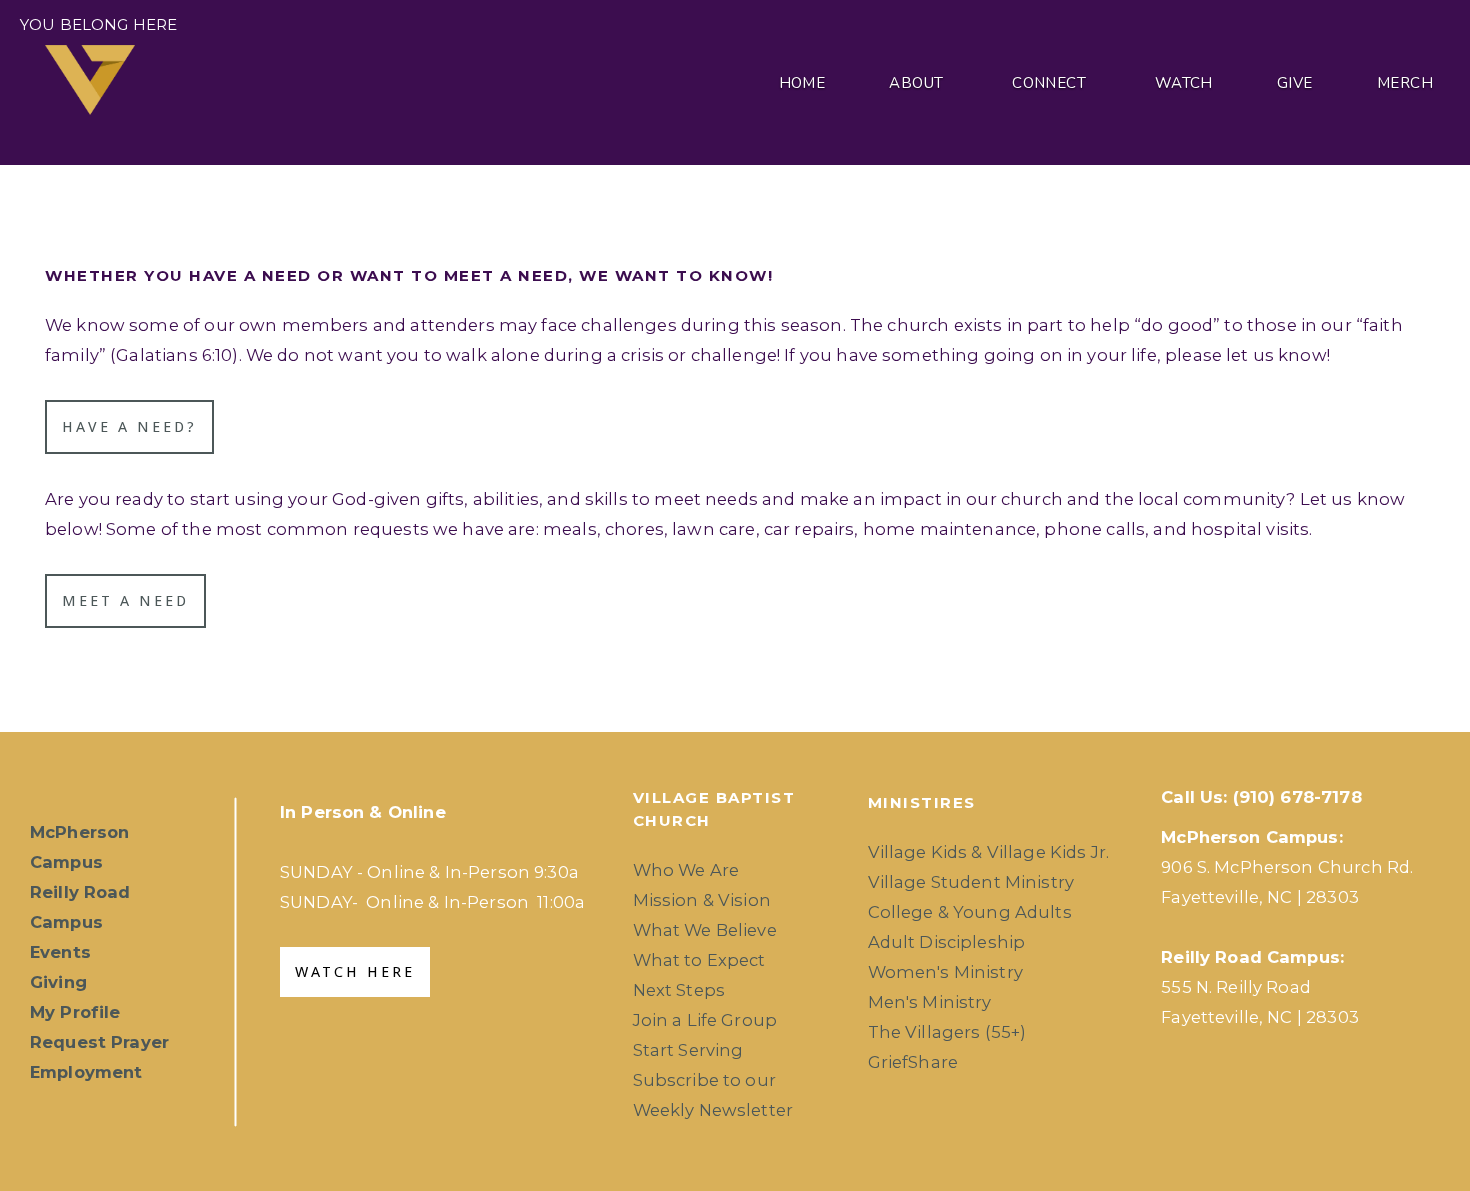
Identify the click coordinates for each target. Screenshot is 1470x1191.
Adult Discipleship (947, 942)
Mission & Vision (702, 900)
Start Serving (688, 1050)
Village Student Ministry (971, 882)
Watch (1184, 83)
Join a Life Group (705, 1020)
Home (802, 83)
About (918, 83)
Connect (1051, 83)
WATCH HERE (355, 972)
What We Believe (705, 930)
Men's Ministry (930, 1002)
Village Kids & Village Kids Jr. (989, 852)
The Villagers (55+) (947, 1032)
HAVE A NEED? (129, 427)
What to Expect (699, 960)
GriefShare (913, 1062)
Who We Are (686, 870)
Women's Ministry (945, 972)
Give (1295, 83)
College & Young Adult (965, 912)
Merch (1405, 83)
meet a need (125, 601)
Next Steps (679, 990)
